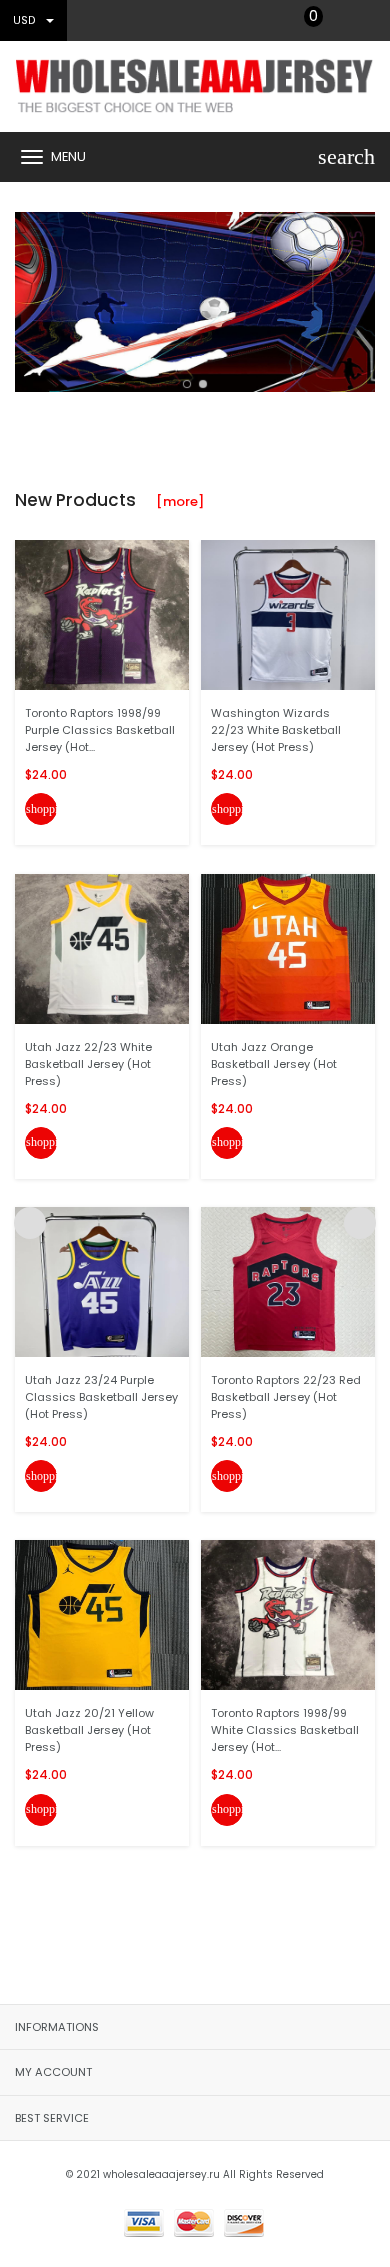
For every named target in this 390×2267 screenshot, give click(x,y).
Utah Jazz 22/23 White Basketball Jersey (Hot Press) (88, 1064)
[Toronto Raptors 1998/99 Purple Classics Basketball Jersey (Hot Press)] (102, 614)
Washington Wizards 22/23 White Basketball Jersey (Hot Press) (276, 730)
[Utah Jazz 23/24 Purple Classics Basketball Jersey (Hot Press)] (102, 1281)
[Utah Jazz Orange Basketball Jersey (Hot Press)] (288, 947)
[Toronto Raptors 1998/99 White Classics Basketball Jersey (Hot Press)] (288, 1614)
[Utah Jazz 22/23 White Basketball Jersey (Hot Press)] (102, 947)
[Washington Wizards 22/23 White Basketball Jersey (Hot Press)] (288, 614)
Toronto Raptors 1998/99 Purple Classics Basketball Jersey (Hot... (100, 730)
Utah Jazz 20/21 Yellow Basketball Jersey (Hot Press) (89, 1730)
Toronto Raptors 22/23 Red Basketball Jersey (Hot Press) (286, 1397)
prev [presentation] (30, 297)
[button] (187, 384)
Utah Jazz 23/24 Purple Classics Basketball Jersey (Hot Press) (101, 1397)
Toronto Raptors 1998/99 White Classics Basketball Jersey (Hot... (285, 1730)
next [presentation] (360, 297)
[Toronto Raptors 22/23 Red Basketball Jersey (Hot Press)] (288, 1281)
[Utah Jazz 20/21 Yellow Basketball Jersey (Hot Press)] (102, 1614)
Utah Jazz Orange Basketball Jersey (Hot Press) (274, 1064)
